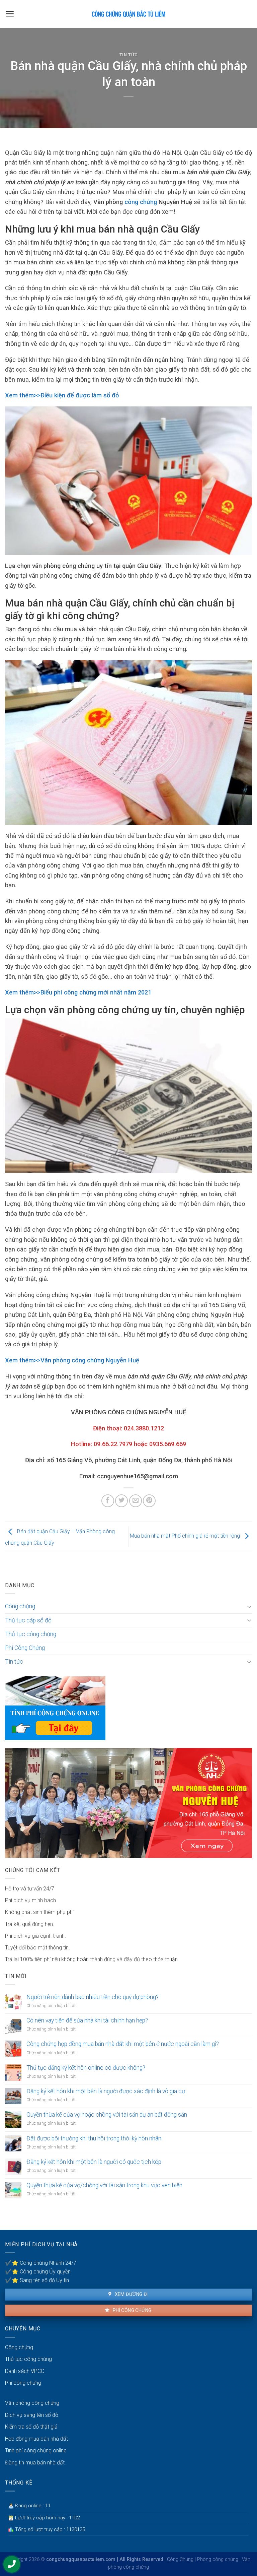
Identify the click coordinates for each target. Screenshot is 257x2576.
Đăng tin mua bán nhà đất (35, 2463)
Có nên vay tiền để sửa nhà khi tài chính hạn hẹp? (87, 2020)
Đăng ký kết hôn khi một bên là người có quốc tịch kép (94, 2162)
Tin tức (129, 55)
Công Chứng (180, 2559)
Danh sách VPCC (25, 2371)
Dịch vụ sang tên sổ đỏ (32, 2415)
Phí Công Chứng (25, 1648)
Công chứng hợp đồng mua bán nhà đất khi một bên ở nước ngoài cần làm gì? (123, 2044)
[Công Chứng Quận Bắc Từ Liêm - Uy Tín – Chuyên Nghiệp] (128, 14)
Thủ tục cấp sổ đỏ (28, 1620)
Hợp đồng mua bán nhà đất (36, 2439)
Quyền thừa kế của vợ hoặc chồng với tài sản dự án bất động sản (107, 2115)
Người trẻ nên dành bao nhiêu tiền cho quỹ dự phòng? (93, 1997)
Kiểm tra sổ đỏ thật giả (31, 2427)
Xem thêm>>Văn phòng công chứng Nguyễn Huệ (72, 1360)
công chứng (141, 202)
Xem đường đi (131, 2294)
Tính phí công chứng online (36, 2451)
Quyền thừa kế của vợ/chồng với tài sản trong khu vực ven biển (104, 2185)
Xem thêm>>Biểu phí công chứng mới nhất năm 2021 (78, 992)
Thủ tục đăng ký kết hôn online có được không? (86, 2068)
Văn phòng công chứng (32, 2403)
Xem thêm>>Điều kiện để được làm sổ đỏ (62, 395)
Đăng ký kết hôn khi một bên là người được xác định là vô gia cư (106, 2091)
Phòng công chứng (218, 2559)
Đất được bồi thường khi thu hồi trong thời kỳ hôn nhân (94, 2138)
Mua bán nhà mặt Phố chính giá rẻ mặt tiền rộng (186, 1536)
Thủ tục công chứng (31, 1634)
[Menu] (10, 14)
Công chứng (20, 1606)
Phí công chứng (131, 2310)
